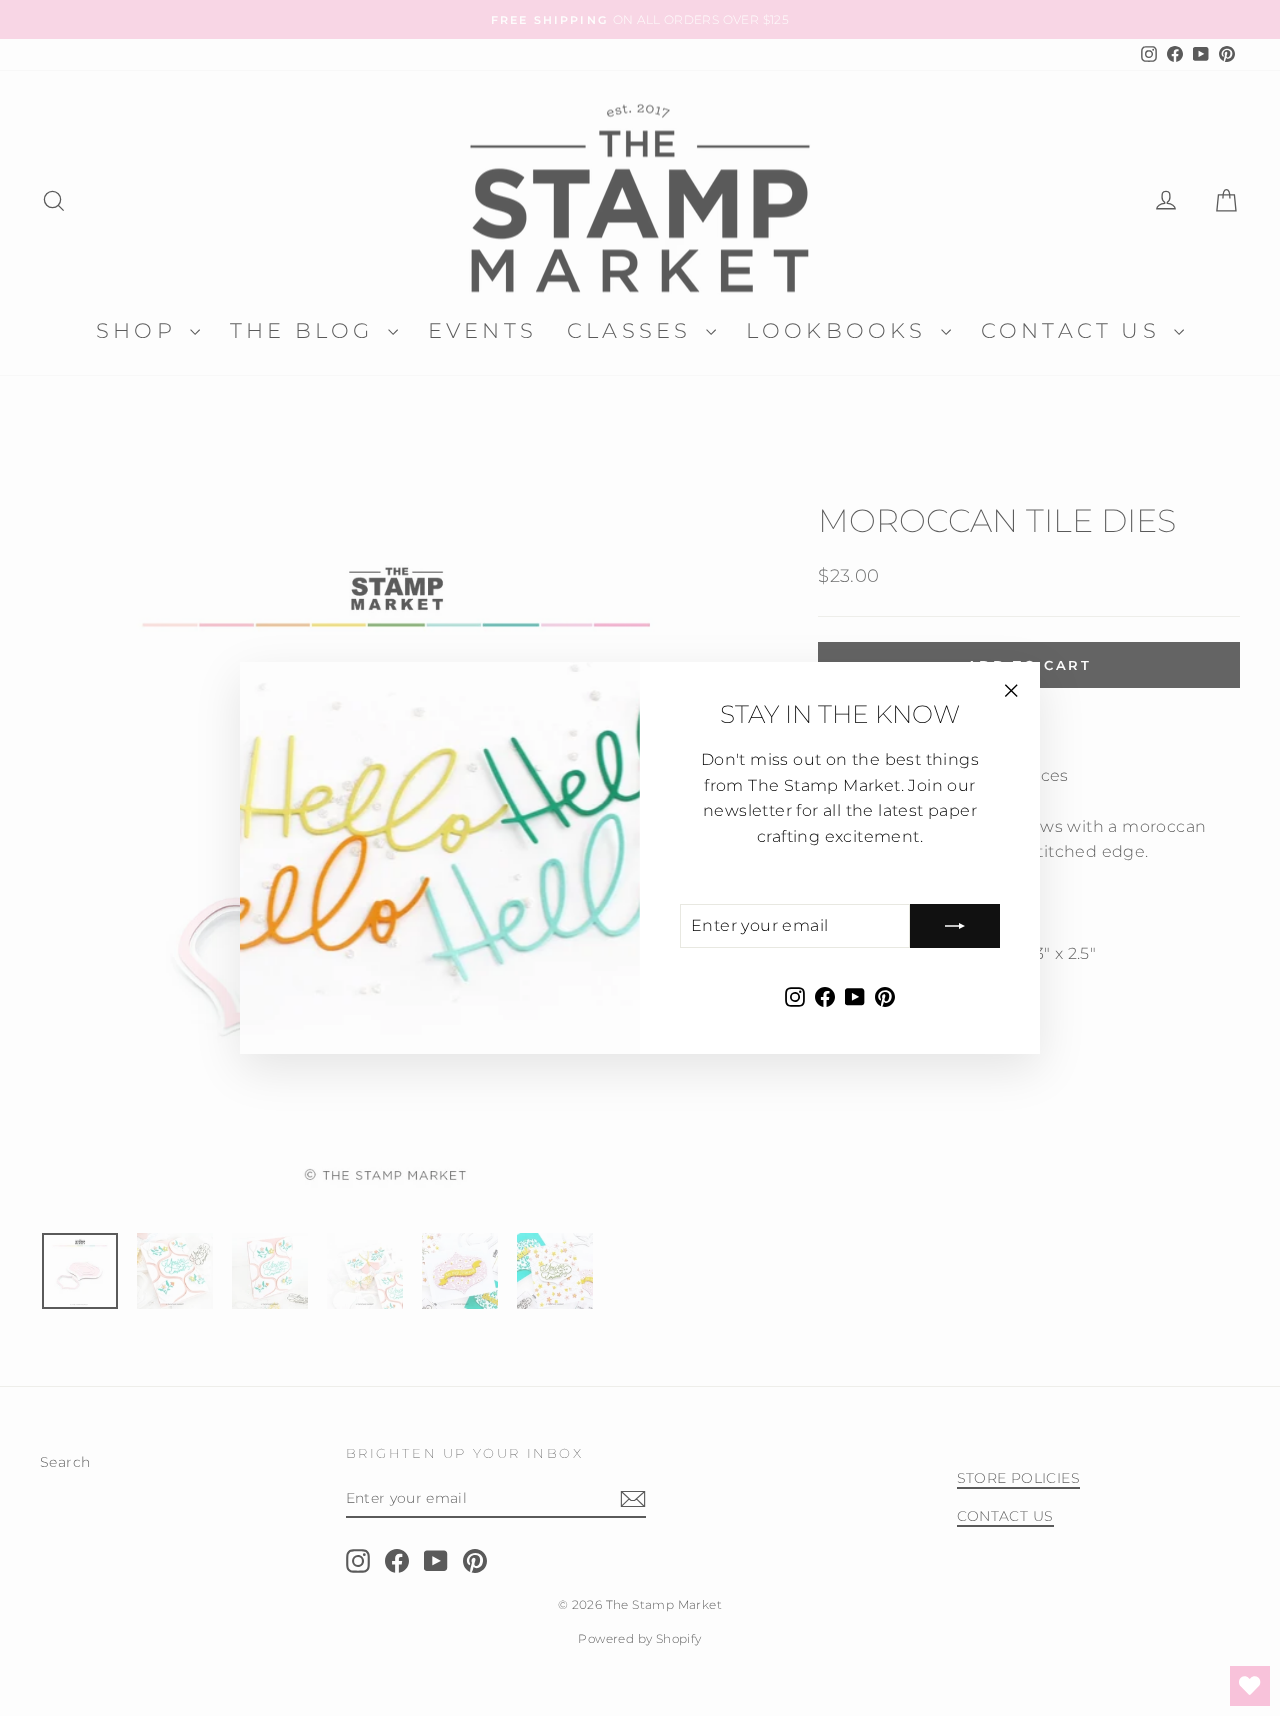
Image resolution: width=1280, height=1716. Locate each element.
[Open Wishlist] (1250, 1686)
